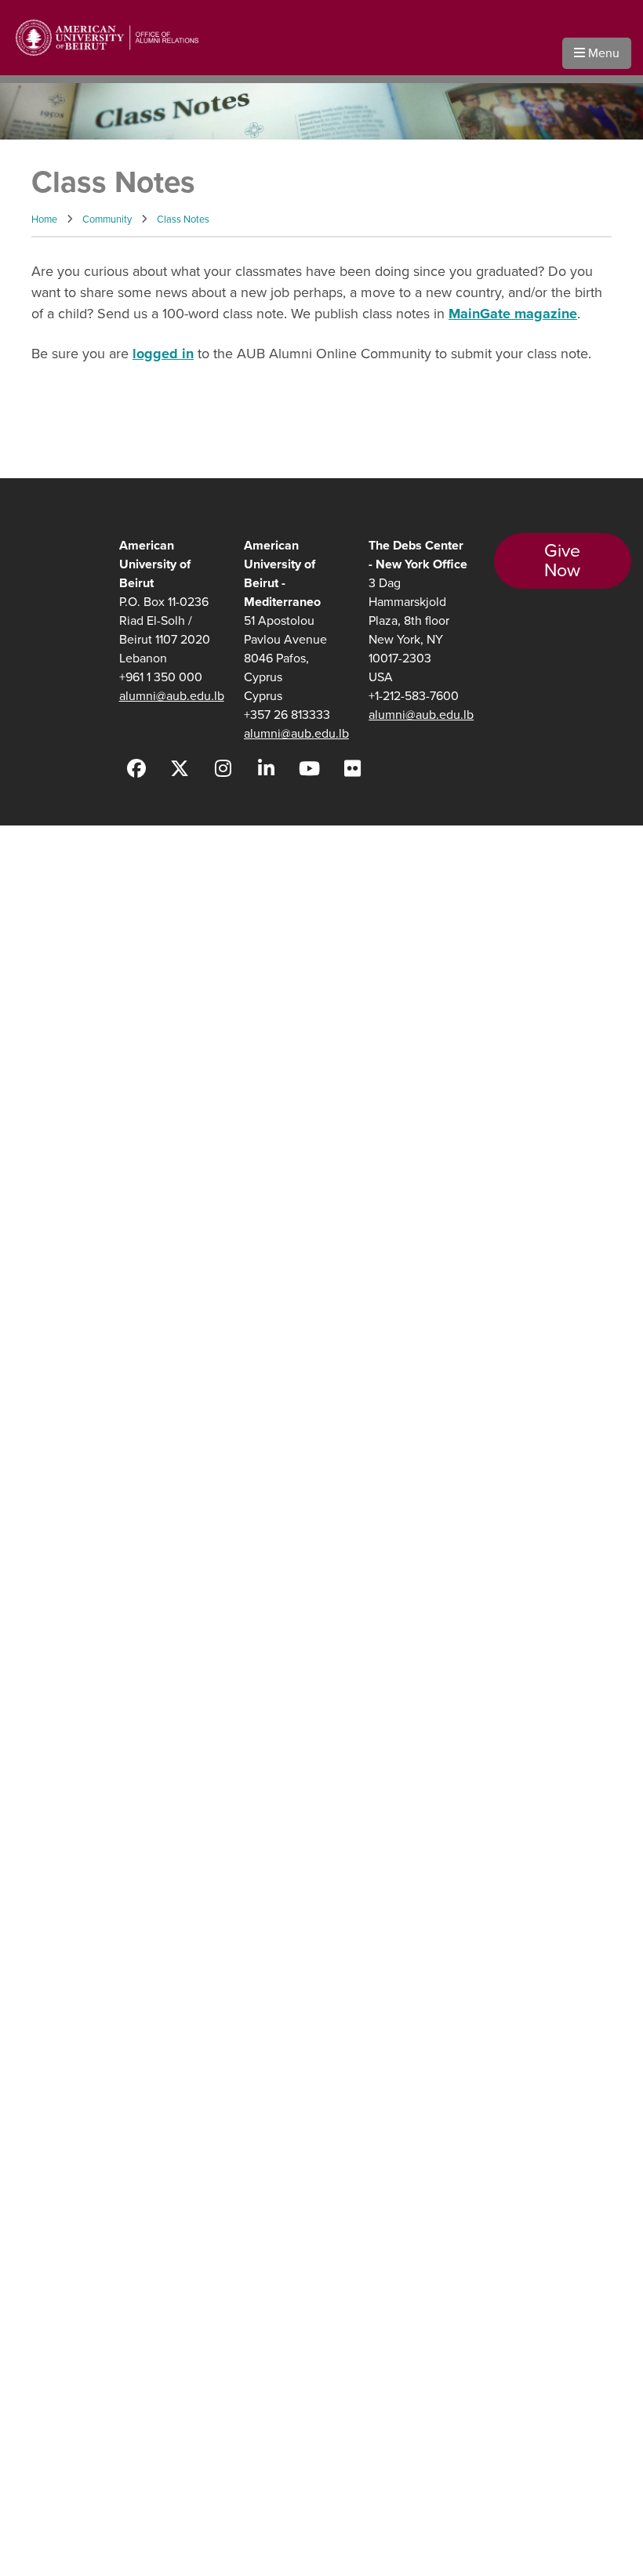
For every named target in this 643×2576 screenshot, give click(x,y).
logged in (163, 354)
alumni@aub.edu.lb (172, 696)
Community (107, 219)
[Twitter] (180, 769)
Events (31, 965)
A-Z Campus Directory (69, 1154)
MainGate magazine (513, 314)
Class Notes (183, 219)
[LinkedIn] (266, 769)
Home (44, 219)
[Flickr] (352, 769)
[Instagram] (223, 769)
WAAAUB (39, 888)
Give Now (562, 561)
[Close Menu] (212, 847)
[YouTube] (309, 769)
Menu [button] (602, 53)
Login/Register (51, 1184)
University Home (54, 1092)
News (28, 1003)
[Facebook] (137, 769)
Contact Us (42, 1123)
